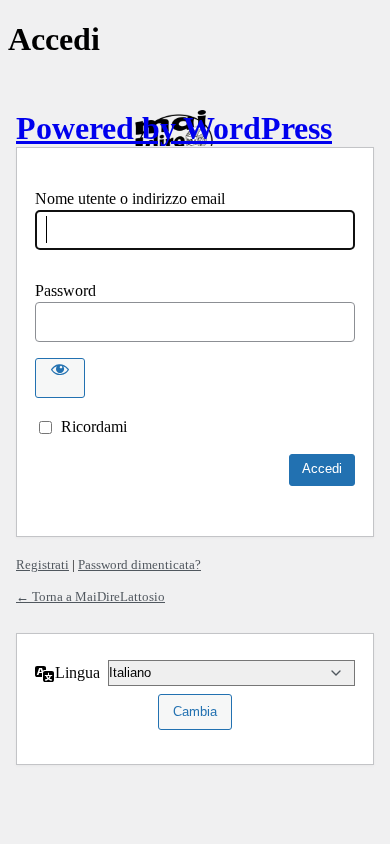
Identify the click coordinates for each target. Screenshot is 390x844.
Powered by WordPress (174, 128)
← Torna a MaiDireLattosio (90, 596)
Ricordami (94, 426)
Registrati (42, 564)
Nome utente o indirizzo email (130, 198)
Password (65, 290)
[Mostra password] (60, 378)
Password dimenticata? (139, 564)
